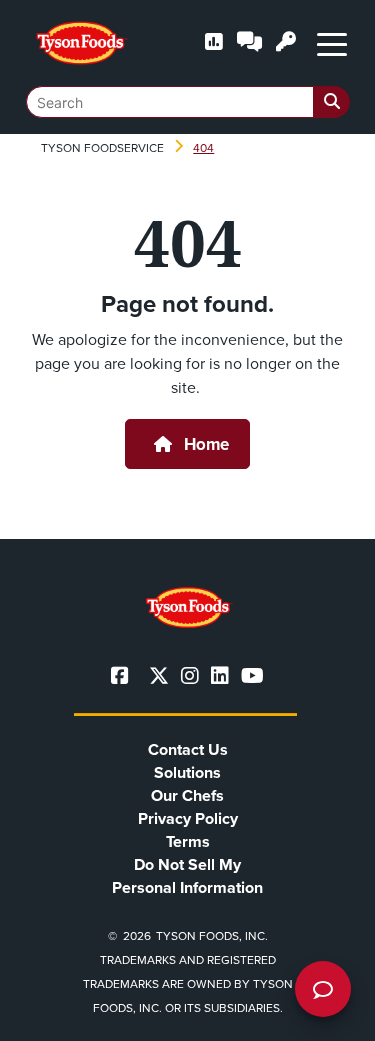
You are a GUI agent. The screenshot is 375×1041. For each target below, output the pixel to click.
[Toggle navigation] (332, 43)
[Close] (330, 1013)
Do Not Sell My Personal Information (187, 876)
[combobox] (188, 102)
